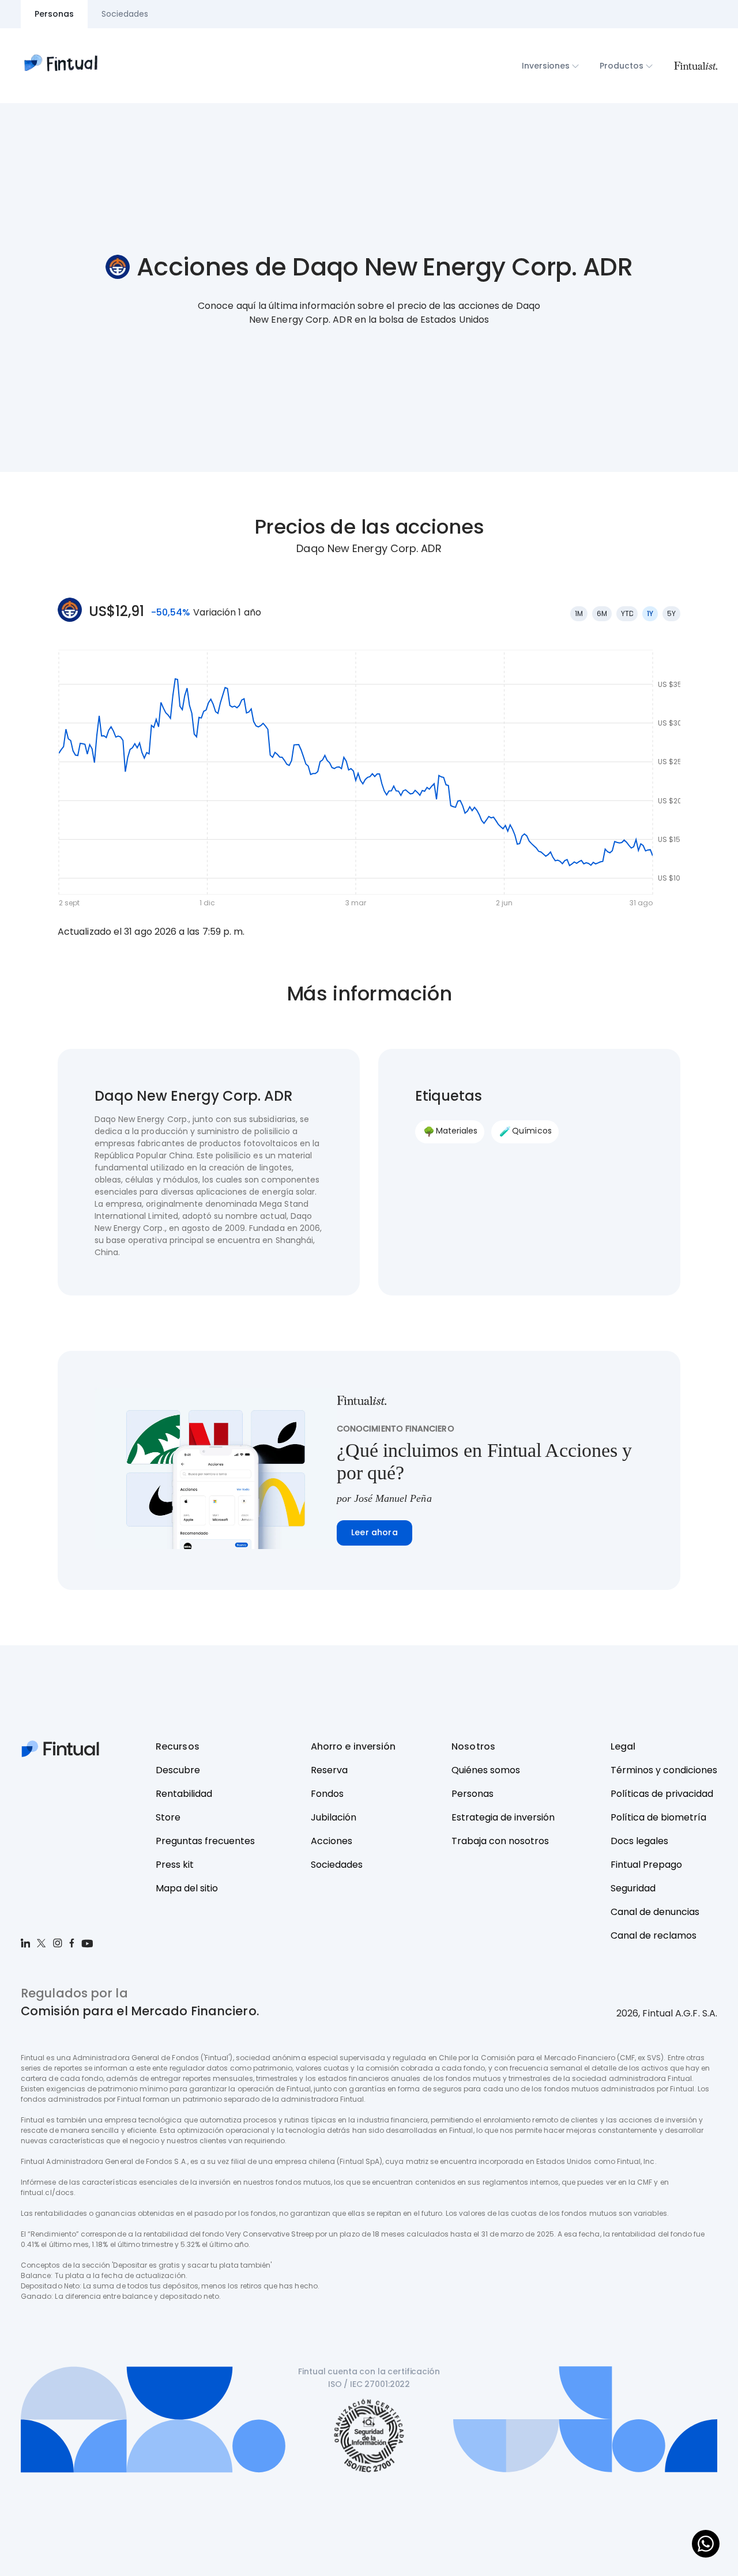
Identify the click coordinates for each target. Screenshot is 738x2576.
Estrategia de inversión (503, 1817)
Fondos (327, 1794)
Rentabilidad (184, 1794)
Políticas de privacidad (662, 1794)
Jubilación (334, 1817)
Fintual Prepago (646, 1865)
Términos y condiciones (664, 1770)
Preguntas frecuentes (205, 1841)
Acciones (332, 1841)
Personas (472, 1794)
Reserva (329, 1770)
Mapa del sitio (187, 1888)
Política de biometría (658, 1817)
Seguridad (633, 1888)
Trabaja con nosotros (500, 1841)
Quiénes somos (486, 1770)
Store (168, 1817)
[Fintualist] (695, 66)
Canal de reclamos (654, 1935)
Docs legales (639, 1841)
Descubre (178, 1770)
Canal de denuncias (655, 1912)
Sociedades (337, 1865)
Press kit (175, 1865)
